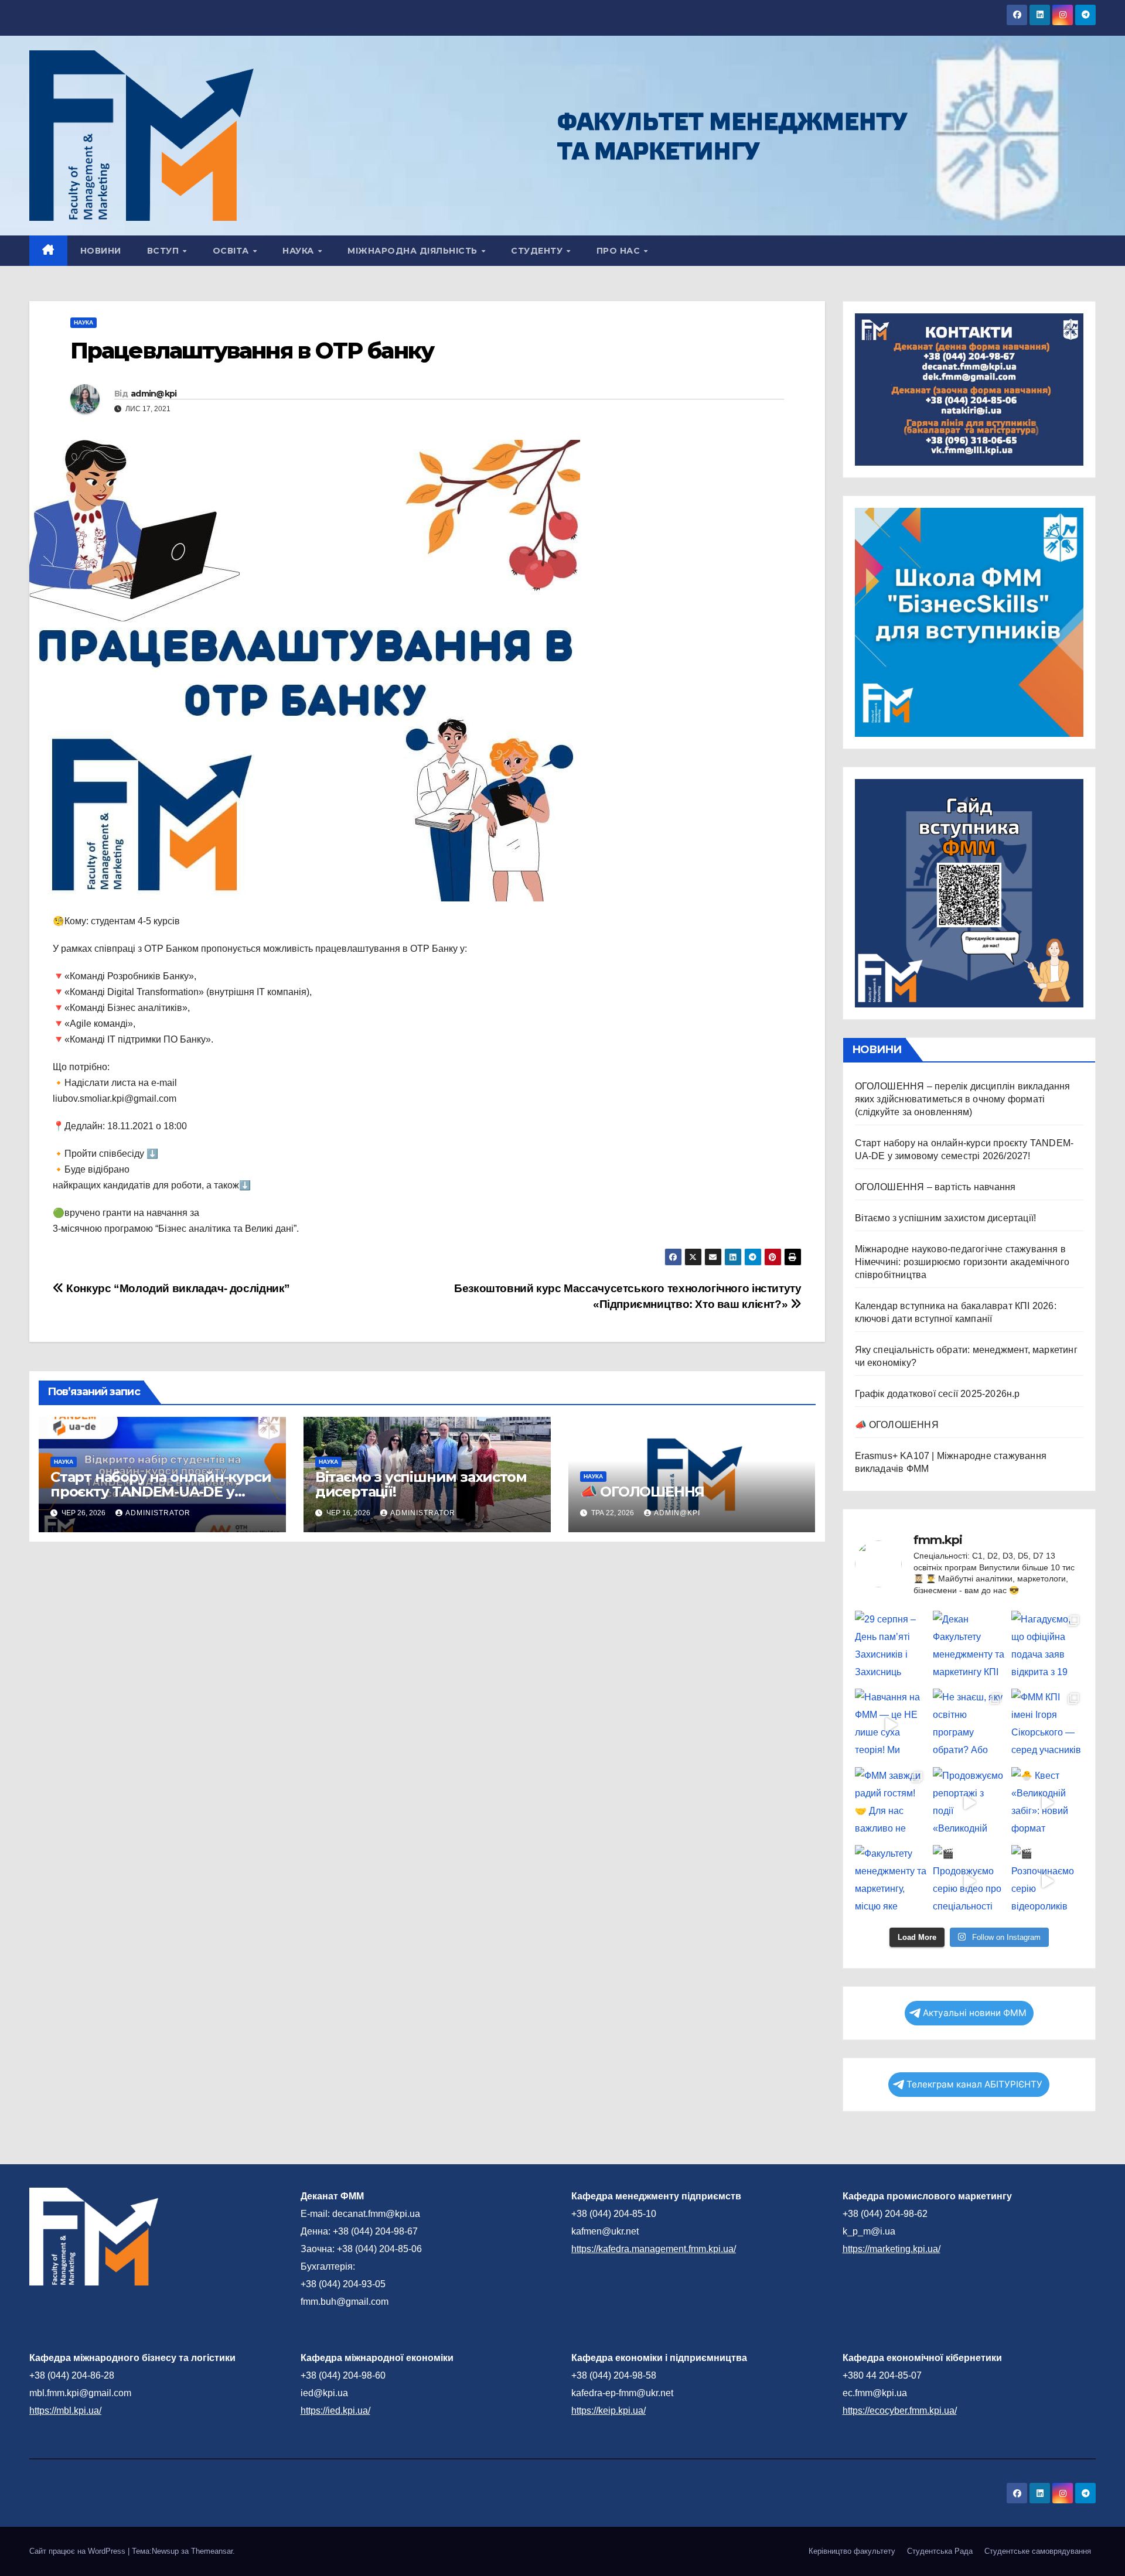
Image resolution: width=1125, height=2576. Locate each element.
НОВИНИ (101, 251)
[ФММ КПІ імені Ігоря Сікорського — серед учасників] (1048, 1725)
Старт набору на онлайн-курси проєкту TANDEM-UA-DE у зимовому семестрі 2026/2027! (161, 1492)
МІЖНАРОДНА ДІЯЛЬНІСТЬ (414, 251)
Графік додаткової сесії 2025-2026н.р (937, 1394)
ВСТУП (164, 251)
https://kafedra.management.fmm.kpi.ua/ (654, 2249)
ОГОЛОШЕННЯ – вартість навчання (935, 1187)
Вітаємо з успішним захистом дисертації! (421, 1484)
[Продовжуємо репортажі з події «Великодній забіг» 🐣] (969, 1803)
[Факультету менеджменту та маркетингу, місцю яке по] (891, 1881)
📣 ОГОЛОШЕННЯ (642, 1492)
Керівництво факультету (852, 2551)
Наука (83, 322)
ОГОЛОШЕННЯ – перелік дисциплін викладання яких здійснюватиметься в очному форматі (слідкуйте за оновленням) (963, 1099)
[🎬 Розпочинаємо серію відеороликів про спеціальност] (1048, 1881)
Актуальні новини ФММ (975, 2013)
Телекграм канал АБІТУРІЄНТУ (974, 2084)
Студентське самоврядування (1038, 2551)
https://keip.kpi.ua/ (608, 2411)
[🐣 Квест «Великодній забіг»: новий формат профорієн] (1048, 1803)
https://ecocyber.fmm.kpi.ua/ (900, 2411)
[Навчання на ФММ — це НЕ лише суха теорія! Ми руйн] (891, 1725)
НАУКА (299, 251)
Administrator (158, 1513)
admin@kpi (154, 394)
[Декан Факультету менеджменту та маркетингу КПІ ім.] (969, 1647)
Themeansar (212, 2551)
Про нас (620, 251)
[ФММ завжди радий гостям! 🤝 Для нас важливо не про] (891, 1803)
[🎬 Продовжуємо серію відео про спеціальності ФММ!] (969, 1881)
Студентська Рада (940, 2551)
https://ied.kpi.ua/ (335, 2411)
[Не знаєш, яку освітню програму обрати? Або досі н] (969, 1725)
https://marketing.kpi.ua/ (892, 2249)
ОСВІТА (232, 251)
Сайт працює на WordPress (79, 2551)
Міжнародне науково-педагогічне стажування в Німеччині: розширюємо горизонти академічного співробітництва (962, 1262)
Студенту (538, 251)
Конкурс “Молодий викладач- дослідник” (177, 1288)
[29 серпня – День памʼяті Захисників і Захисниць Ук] (891, 1647)
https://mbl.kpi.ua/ (65, 2411)
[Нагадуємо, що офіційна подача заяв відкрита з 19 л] (1048, 1647)
